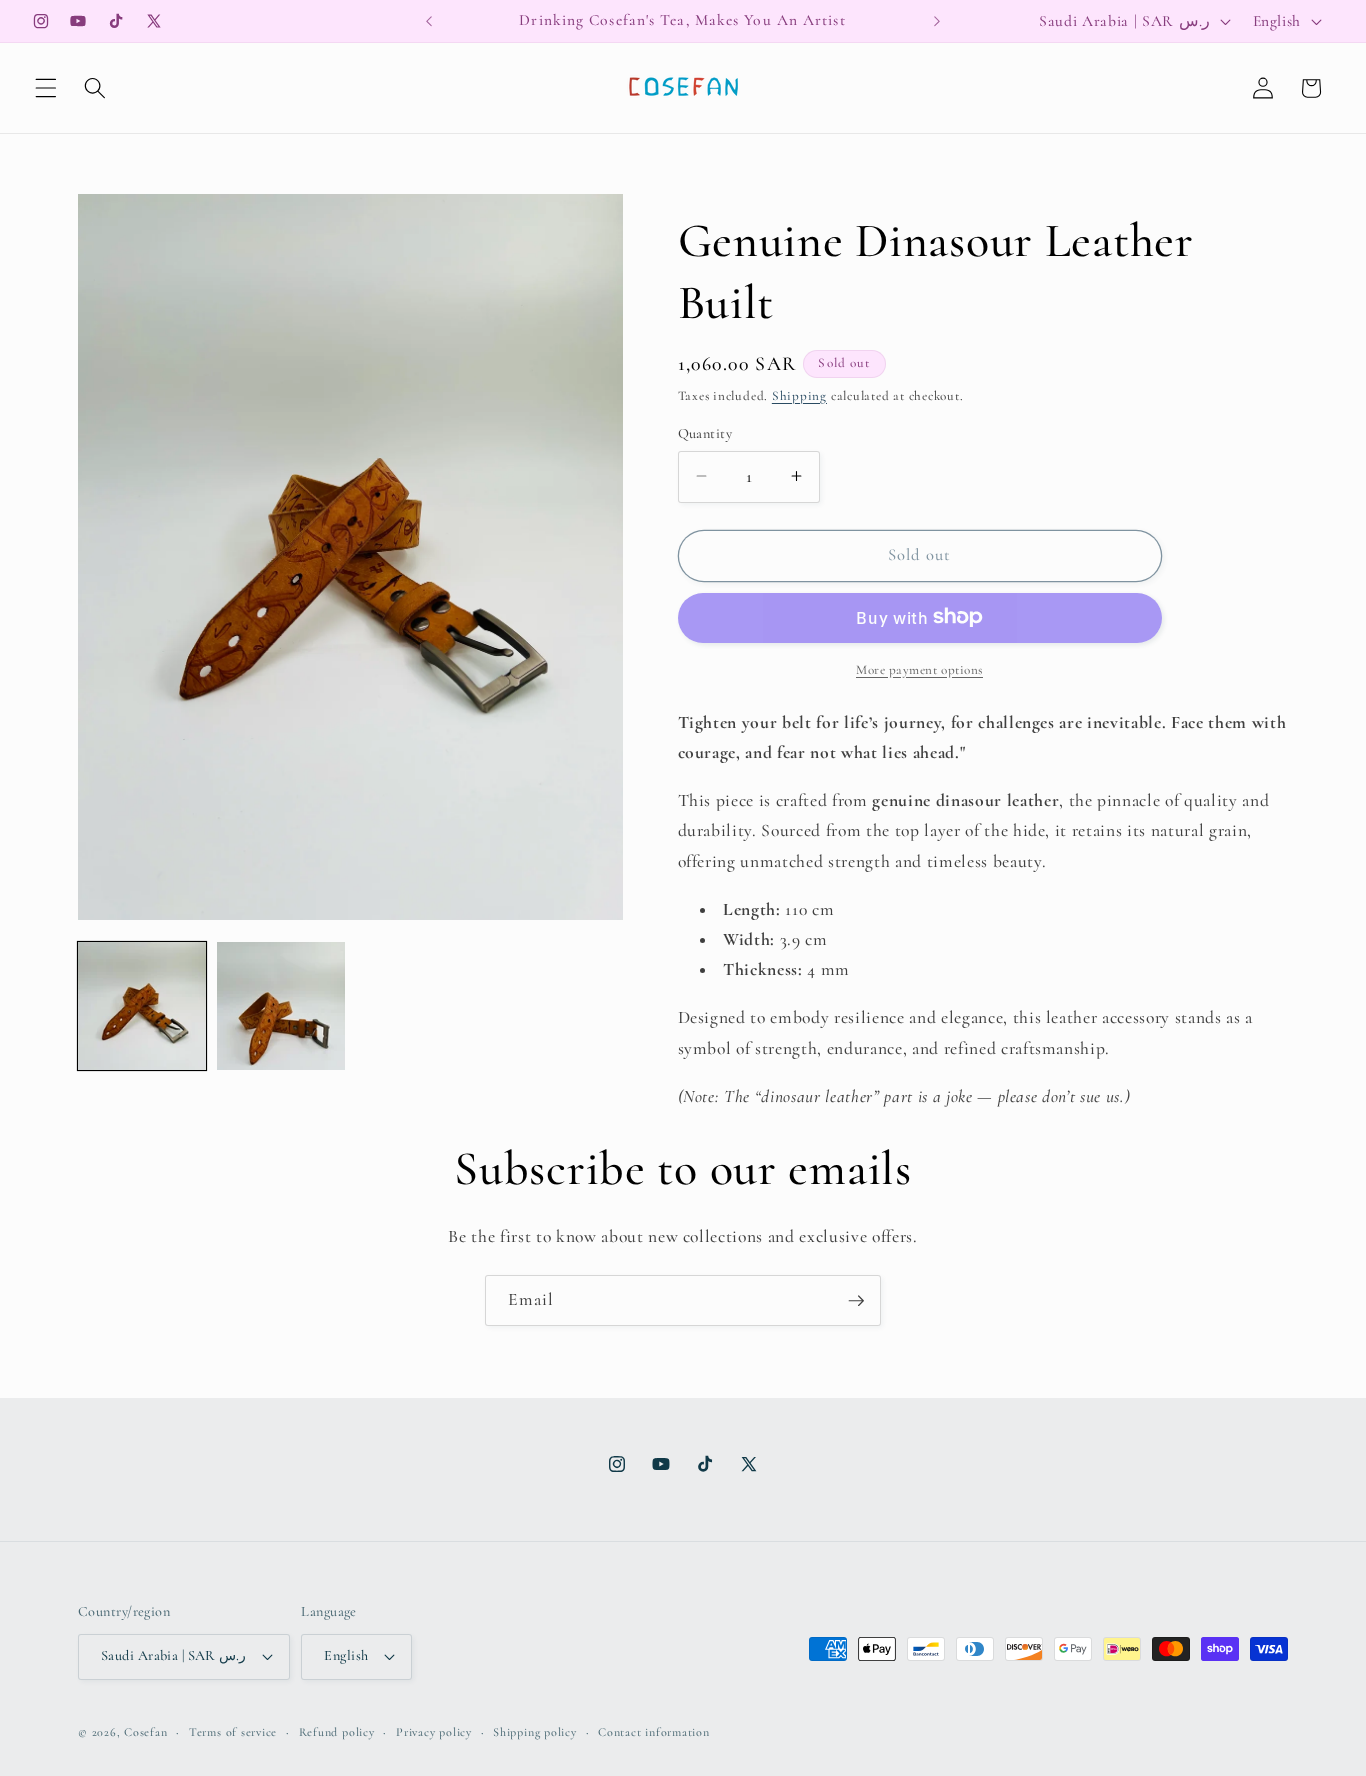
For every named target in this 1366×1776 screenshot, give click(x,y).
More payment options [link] (919, 669)
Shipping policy (535, 1732)
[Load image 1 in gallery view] (142, 1006)
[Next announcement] (937, 21)
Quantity (705, 432)
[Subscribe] (856, 1301)
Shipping (799, 395)
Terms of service (233, 1732)
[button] (46, 88)
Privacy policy (434, 1732)
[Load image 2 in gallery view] (281, 1006)
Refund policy (337, 1732)
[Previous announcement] (429, 21)
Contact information (654, 1732)
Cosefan (145, 1732)
